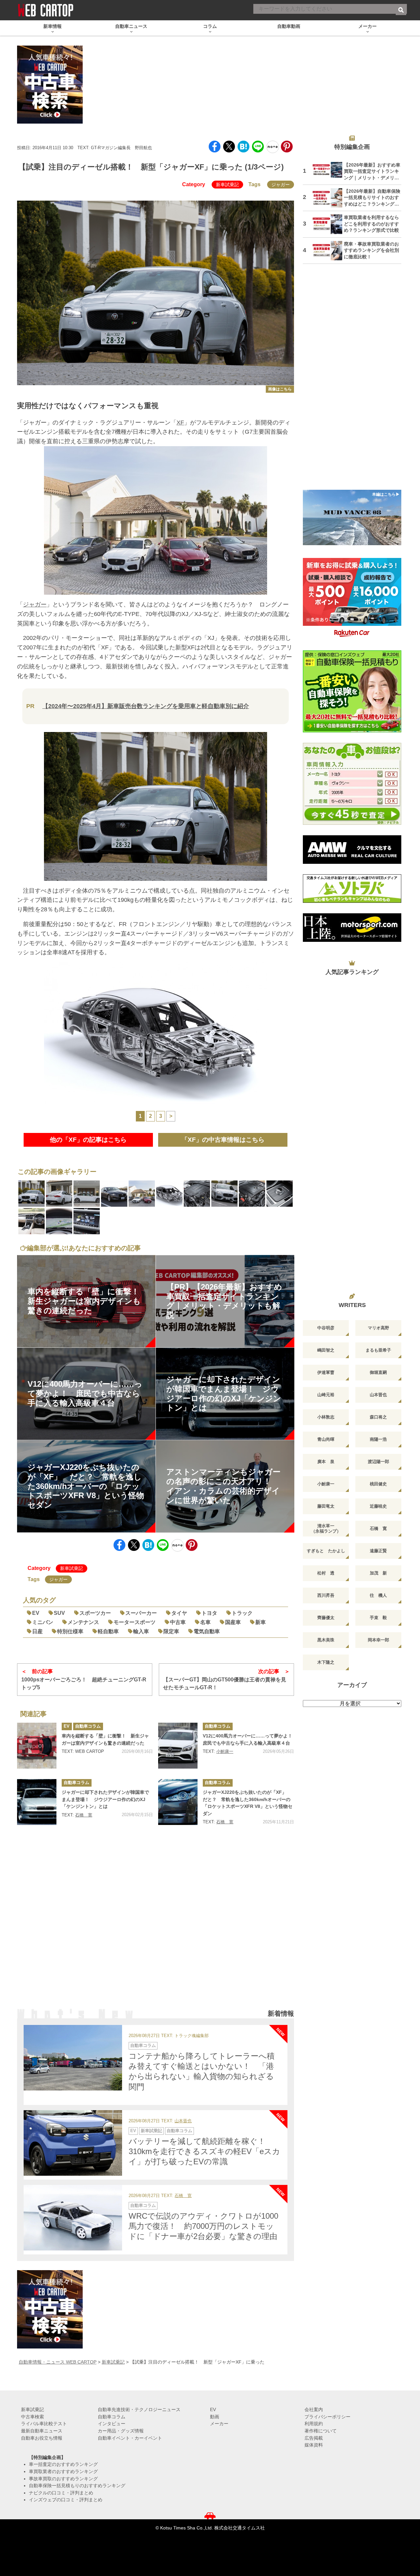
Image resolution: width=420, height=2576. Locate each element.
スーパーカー (141, 1613)
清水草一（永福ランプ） (326, 1528)
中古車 (178, 1622)
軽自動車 (108, 1631)
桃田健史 (378, 1484)
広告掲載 (314, 2438)
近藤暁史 (378, 1506)
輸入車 (141, 1631)
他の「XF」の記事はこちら (88, 1140)
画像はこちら (280, 389)
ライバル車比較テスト (44, 2424)
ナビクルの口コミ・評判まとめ (61, 2493)
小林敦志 (326, 1417)
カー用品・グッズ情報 (121, 2431)
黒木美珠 (326, 1640)
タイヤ (179, 1613)
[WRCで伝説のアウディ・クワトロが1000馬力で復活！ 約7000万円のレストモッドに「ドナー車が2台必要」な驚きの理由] (73, 2218)
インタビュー (112, 2424)
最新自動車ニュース (42, 2431)
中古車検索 (32, 2417)
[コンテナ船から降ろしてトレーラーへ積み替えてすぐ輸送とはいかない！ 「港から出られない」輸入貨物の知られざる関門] (73, 2058)
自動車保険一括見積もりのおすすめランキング (77, 2486)
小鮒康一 (225, 1751)
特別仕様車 (70, 1631)
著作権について (321, 2431)
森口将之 (378, 1417)
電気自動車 (207, 1631)
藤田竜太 (326, 1506)
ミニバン (43, 1622)
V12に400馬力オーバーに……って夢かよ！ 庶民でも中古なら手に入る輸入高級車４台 (248, 1739)
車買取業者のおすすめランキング (63, 2471)
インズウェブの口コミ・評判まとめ (66, 2500)
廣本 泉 (326, 1462)
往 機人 (378, 1595)
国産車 (233, 1622)
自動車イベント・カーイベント (130, 2438)
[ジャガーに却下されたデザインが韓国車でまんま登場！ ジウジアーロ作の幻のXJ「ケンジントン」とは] (37, 1802)
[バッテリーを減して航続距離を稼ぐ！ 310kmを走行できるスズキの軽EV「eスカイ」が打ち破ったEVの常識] (73, 2143)
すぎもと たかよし (326, 1551)
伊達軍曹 (326, 1372)
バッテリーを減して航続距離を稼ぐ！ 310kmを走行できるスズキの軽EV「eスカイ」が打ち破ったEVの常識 (204, 2151)
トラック (242, 1613)
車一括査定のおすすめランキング (63, 2464)
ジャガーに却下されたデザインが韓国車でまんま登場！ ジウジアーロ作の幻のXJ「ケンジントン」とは (105, 1799)
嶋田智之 (326, 1350)
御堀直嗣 (378, 1372)
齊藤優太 (326, 1618)
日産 (37, 1631)
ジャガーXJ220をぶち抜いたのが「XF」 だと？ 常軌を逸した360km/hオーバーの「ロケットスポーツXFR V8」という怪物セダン (248, 1803)
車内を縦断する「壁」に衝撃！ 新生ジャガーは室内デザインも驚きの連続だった (105, 1739)
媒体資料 (314, 2445)
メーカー (219, 2424)
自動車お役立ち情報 (42, 2438)
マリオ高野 (378, 1328)
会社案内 (314, 2409)
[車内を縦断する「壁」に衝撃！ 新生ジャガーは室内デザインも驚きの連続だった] (37, 1746)
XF (180, 423)
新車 (261, 1622)
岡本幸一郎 (378, 1640)
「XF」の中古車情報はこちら (223, 1140)
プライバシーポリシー (327, 2417)
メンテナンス (83, 1622)
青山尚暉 (326, 1439)
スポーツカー (95, 1613)
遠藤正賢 (378, 1551)
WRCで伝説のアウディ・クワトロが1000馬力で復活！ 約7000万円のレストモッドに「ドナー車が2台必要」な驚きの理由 (203, 2226)
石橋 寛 (84, 1815)
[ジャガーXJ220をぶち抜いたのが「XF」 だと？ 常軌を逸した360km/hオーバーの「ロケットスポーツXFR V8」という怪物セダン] (178, 1802)
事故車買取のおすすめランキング (63, 2479)
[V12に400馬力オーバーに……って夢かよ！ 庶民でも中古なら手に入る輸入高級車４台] (178, 1746)
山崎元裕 (326, 1395)
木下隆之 (326, 1662)
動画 (215, 2417)
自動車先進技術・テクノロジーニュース (139, 2409)
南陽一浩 (378, 1439)
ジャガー (281, 185)
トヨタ (209, 1613)
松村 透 (326, 1573)
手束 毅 (378, 1618)
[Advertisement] (156, 1926)
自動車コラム (88, 1726)
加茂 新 (378, 1573)
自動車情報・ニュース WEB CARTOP (58, 2362)
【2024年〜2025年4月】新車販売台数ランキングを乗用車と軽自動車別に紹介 (146, 706)
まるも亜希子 (378, 1350)
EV (36, 1613)
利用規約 (314, 2424)
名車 (205, 1622)
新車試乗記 (227, 185)
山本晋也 (183, 2121)
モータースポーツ (135, 1622)
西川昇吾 (326, 1595)
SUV (59, 1613)
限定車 (171, 1631)
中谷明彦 (326, 1328)
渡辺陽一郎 (378, 1462)
